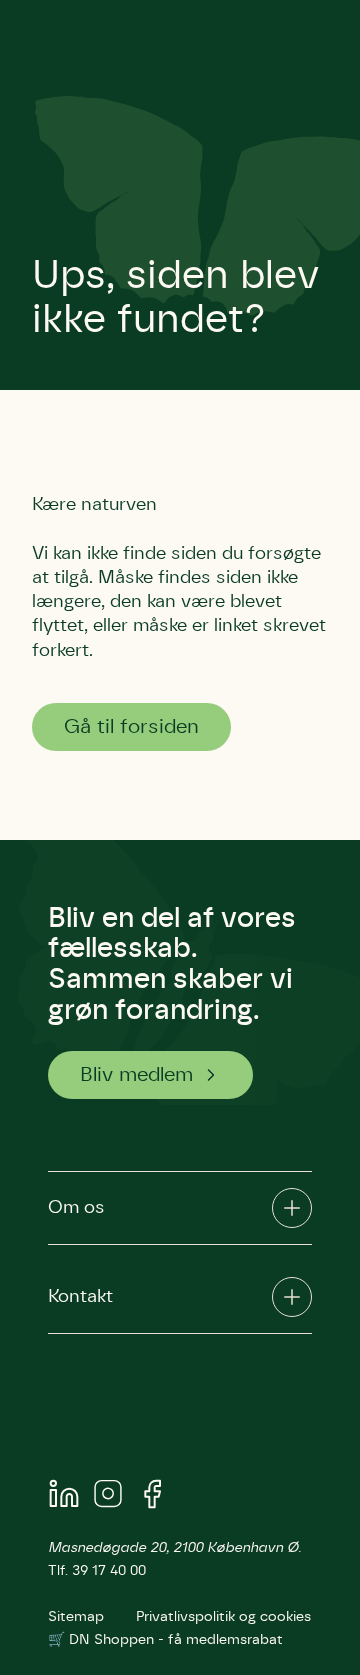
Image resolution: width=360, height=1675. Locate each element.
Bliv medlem (136, 1075)
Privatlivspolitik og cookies (223, 1617)
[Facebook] (152, 1497)
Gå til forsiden (131, 727)
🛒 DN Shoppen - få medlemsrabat (165, 1640)
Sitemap (76, 1617)
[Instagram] (108, 1497)
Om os (76, 1208)
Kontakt (80, 1297)
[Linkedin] (64, 1497)
